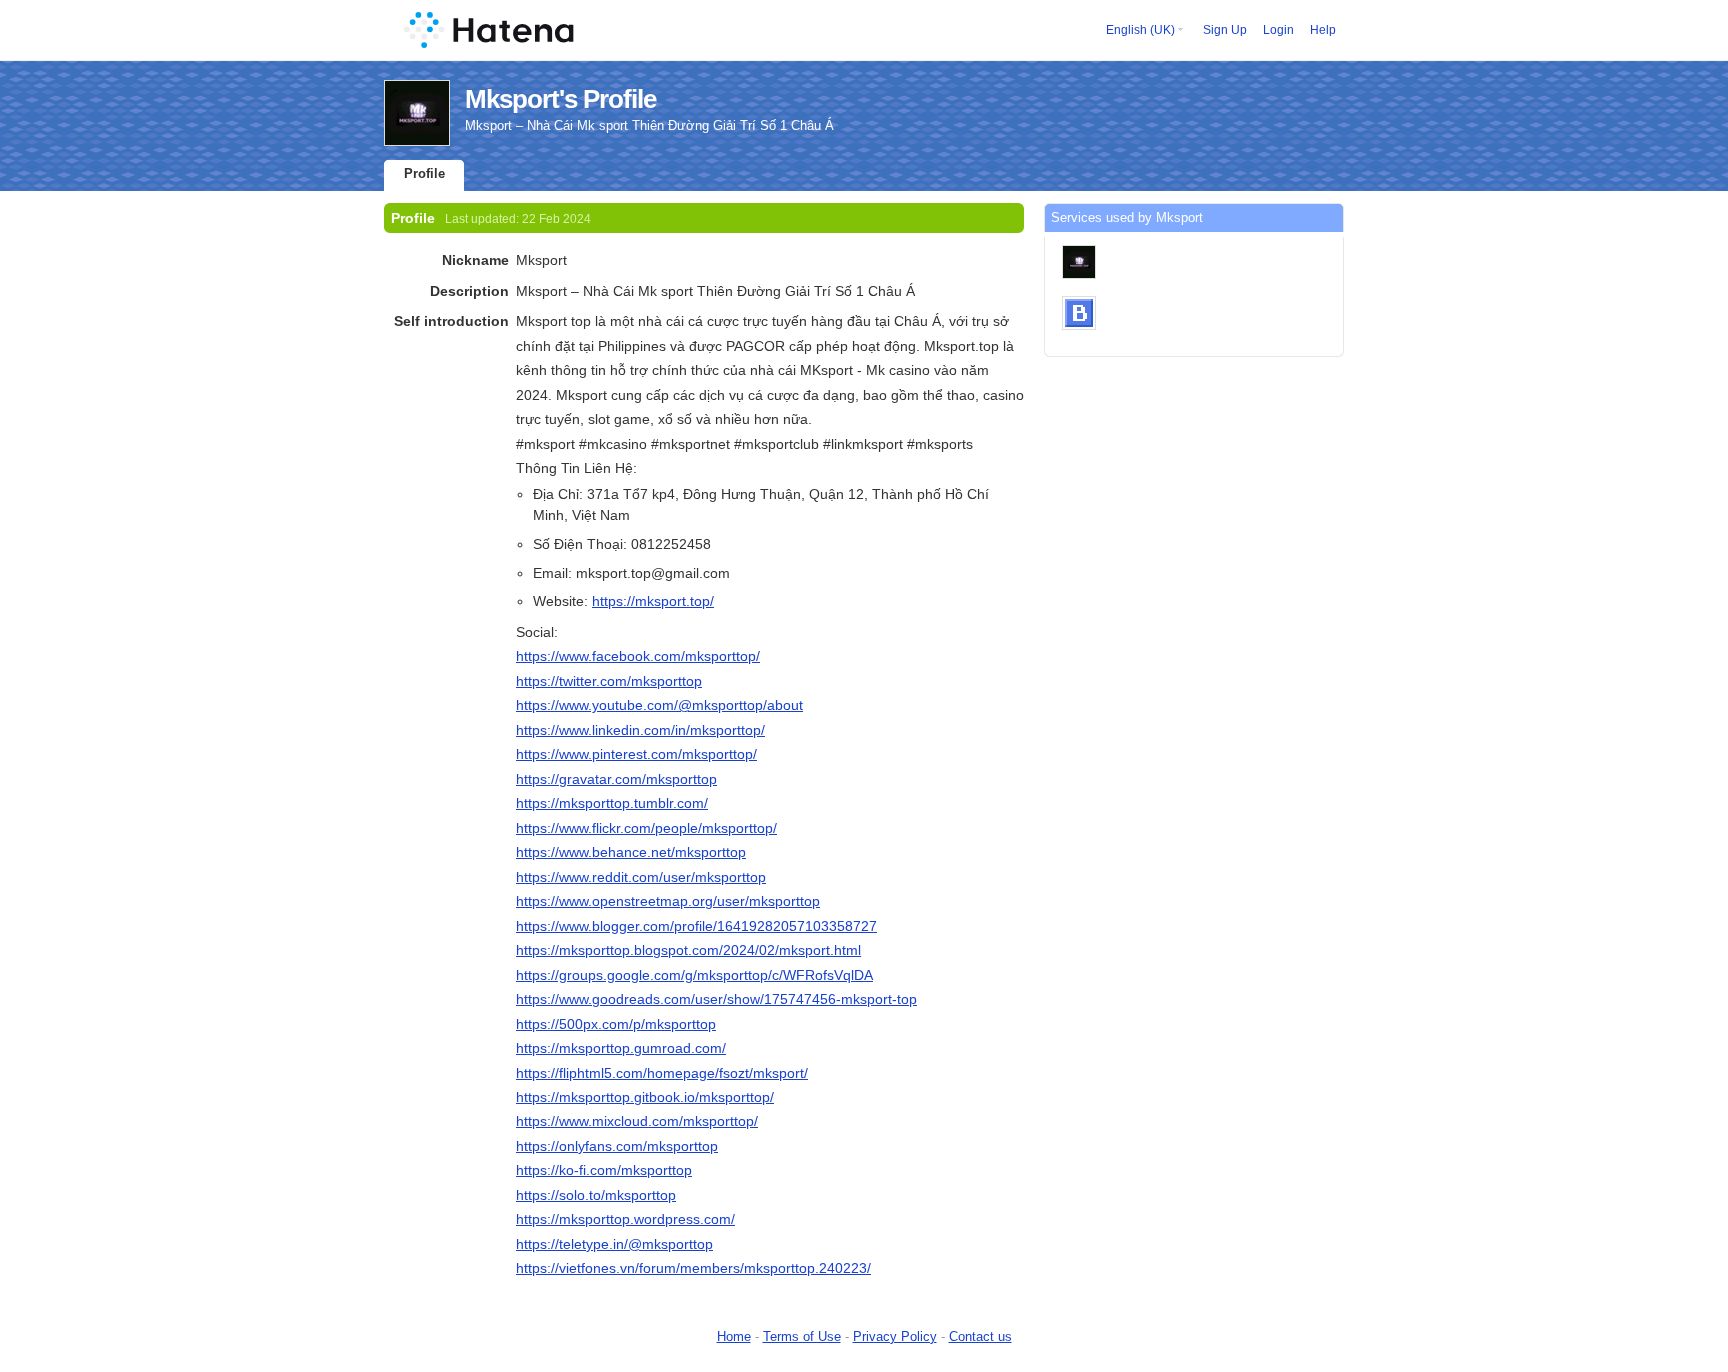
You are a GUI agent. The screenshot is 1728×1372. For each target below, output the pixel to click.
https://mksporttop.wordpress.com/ (625, 1219)
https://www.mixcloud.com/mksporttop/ (637, 1121)
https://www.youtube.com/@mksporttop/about (659, 705)
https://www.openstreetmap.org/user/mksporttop (668, 901)
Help (1323, 30)
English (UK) (1140, 30)
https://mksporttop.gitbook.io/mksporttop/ (645, 1097)
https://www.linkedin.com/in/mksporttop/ (640, 730)
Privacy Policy (895, 1336)
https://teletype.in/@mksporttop (614, 1244)
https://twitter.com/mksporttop (609, 681)
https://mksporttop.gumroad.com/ (621, 1048)
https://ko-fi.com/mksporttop (604, 1170)
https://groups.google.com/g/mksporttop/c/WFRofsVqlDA (694, 975)
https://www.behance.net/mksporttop (631, 852)
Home (734, 1336)
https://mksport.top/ (653, 601)
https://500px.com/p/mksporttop (616, 1024)
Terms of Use (802, 1336)
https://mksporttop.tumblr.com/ (612, 803)
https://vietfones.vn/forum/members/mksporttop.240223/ (693, 1268)
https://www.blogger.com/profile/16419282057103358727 (696, 926)
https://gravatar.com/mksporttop (616, 779)
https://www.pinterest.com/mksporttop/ (636, 754)
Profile (424, 173)
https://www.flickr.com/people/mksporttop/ (646, 828)
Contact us (980, 1336)
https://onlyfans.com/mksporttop (617, 1146)
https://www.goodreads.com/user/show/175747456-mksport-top (716, 999)
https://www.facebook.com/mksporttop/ (638, 656)
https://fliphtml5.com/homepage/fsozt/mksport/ (662, 1073)
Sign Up (1225, 30)
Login (1278, 30)
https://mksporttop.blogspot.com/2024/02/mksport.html (688, 950)
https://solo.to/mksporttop (596, 1195)
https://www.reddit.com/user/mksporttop (641, 877)
